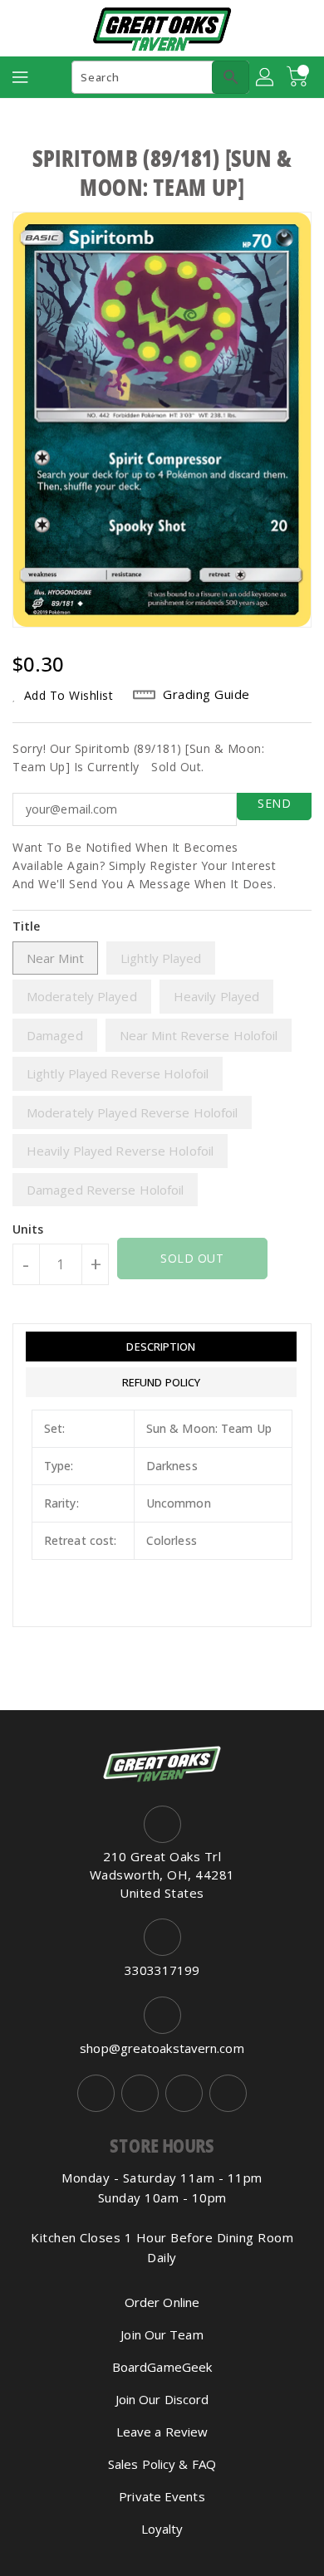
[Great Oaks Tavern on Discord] (228, 2093)
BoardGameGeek (162, 2367)
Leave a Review (162, 2432)
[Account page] (266, 77)
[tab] (161, 1347)
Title (27, 926)
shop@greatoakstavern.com (162, 2048)
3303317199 (162, 1970)
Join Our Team (162, 2334)
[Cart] (299, 77)
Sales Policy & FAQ (162, 2464)
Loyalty (162, 2529)
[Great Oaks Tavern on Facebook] (96, 2093)
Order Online (162, 2302)
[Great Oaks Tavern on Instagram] (140, 2093)
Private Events (162, 2496)
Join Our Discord (162, 2399)
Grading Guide (206, 694)
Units (28, 1229)
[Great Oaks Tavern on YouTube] (184, 2093)
